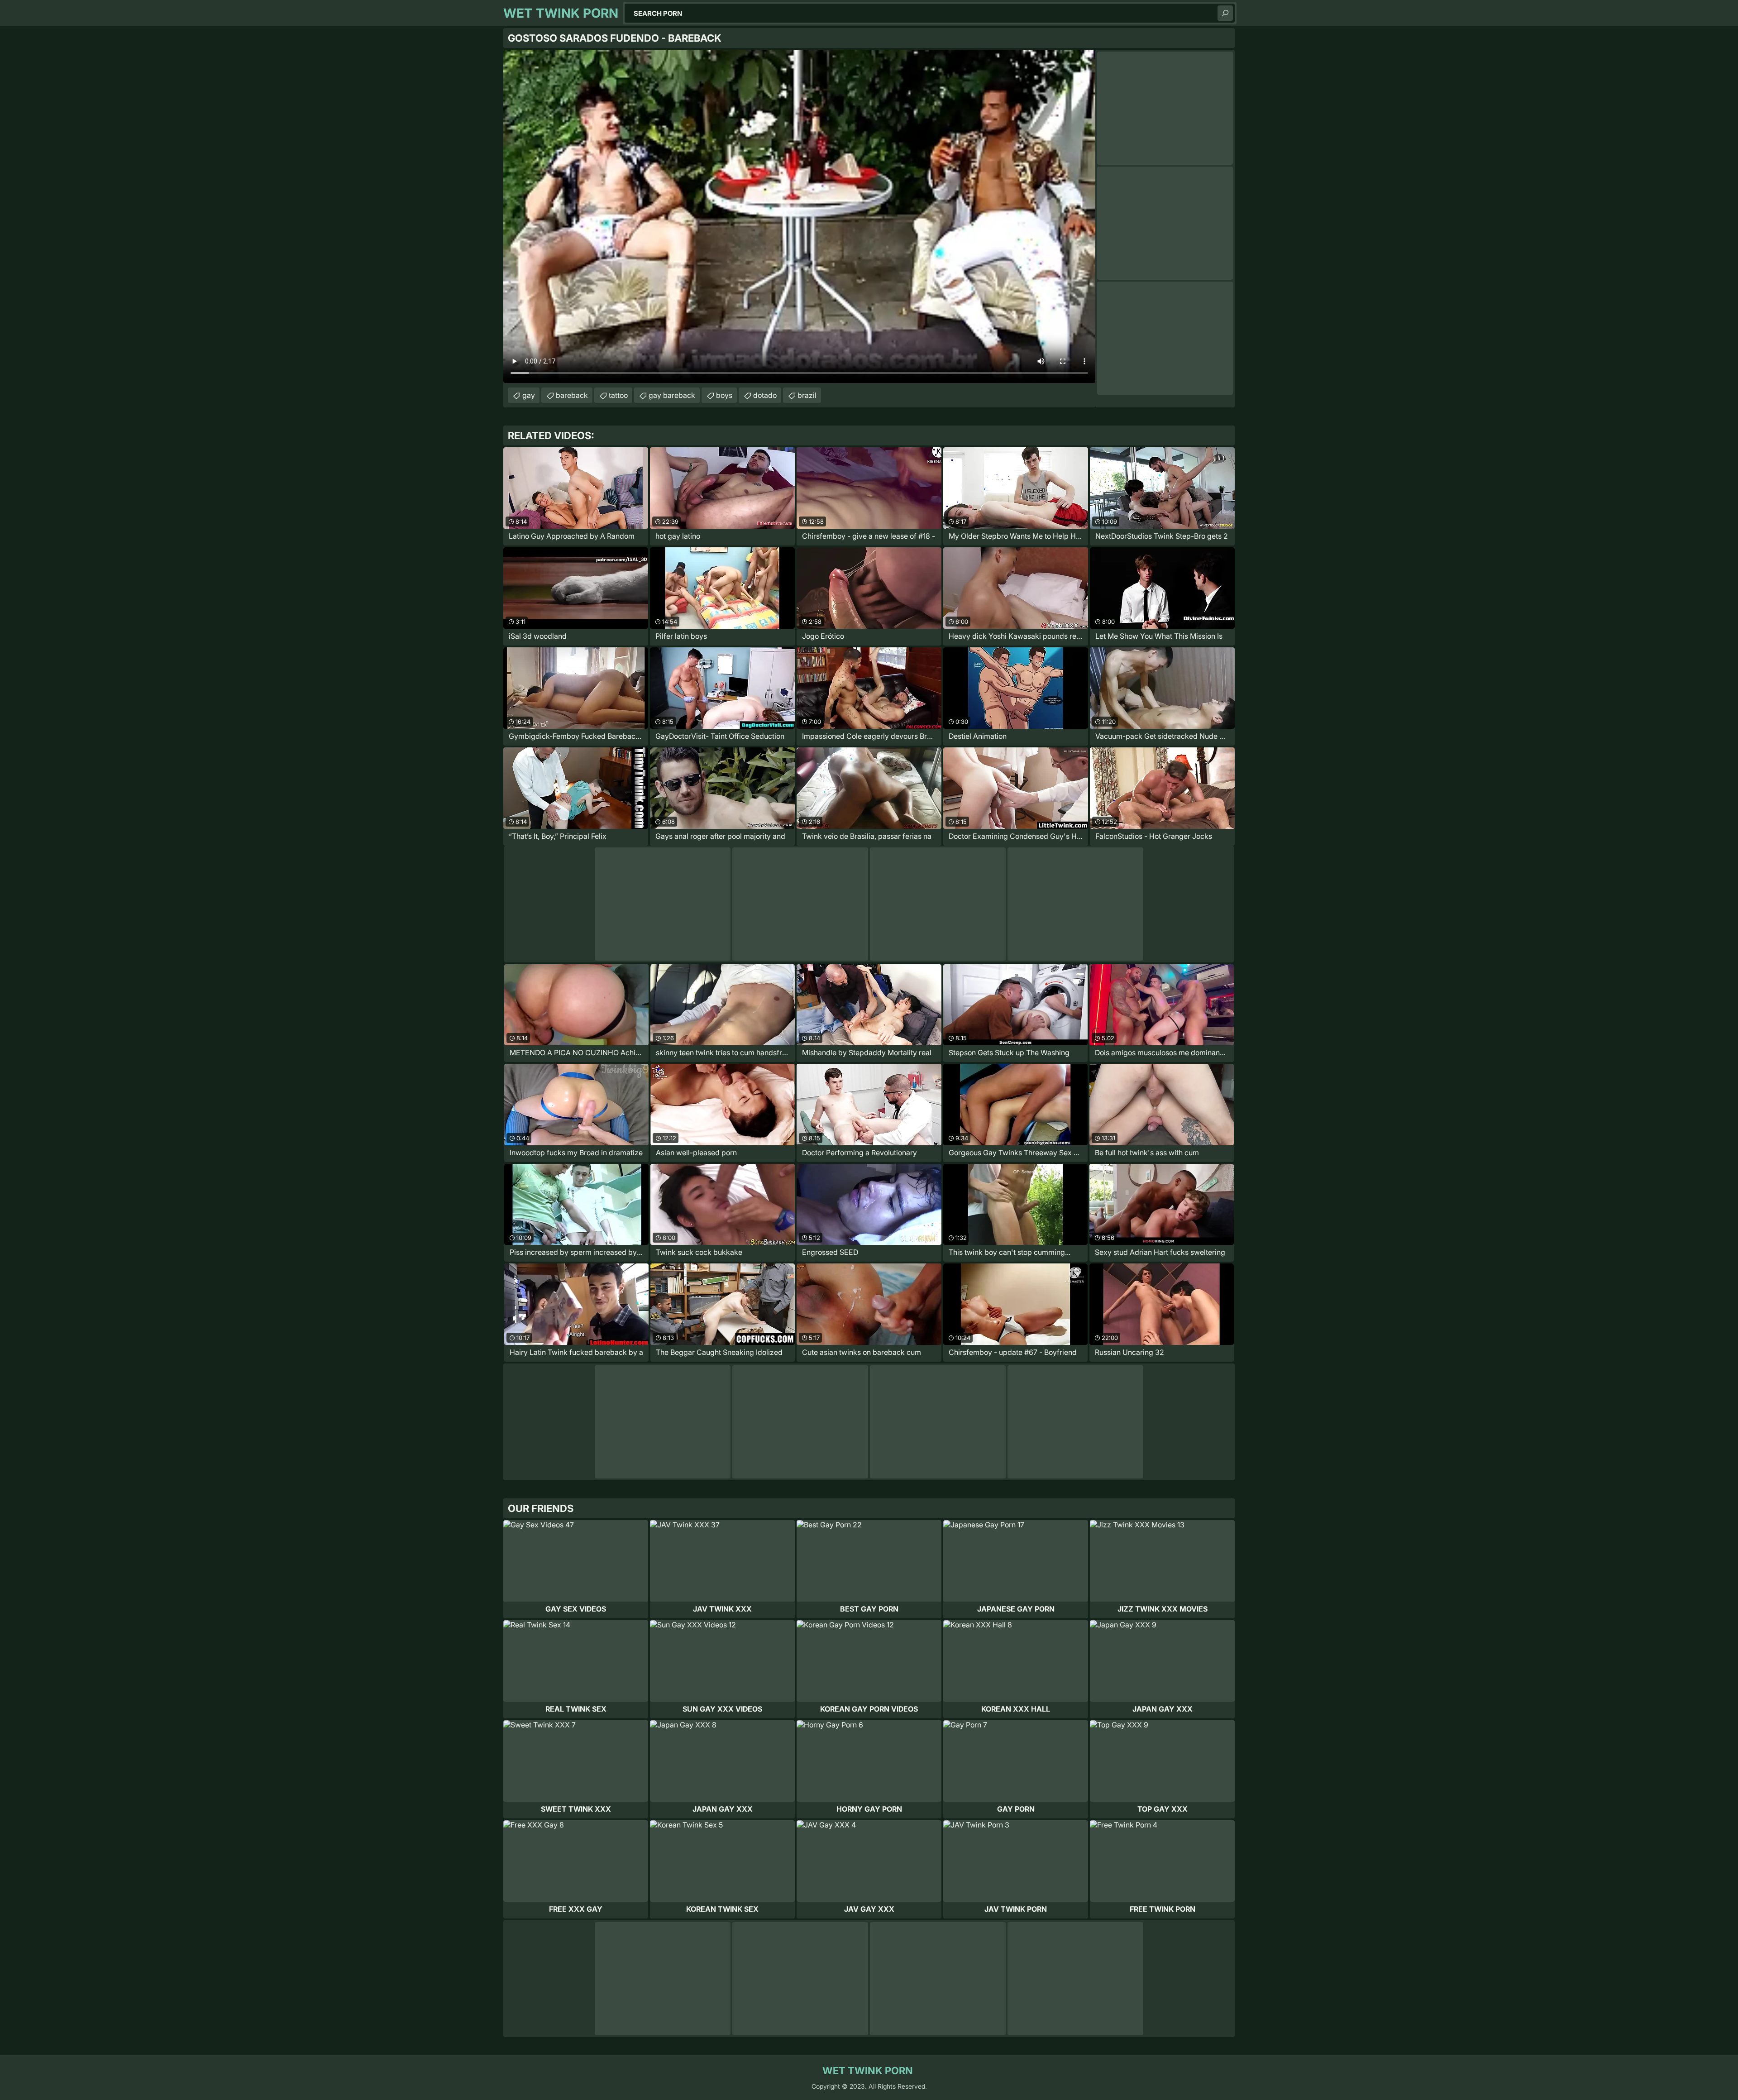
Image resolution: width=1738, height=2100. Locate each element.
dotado (765, 395)
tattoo (618, 395)
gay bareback (672, 395)
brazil (807, 395)
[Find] (1225, 13)
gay (529, 395)
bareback (572, 395)
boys (724, 395)
